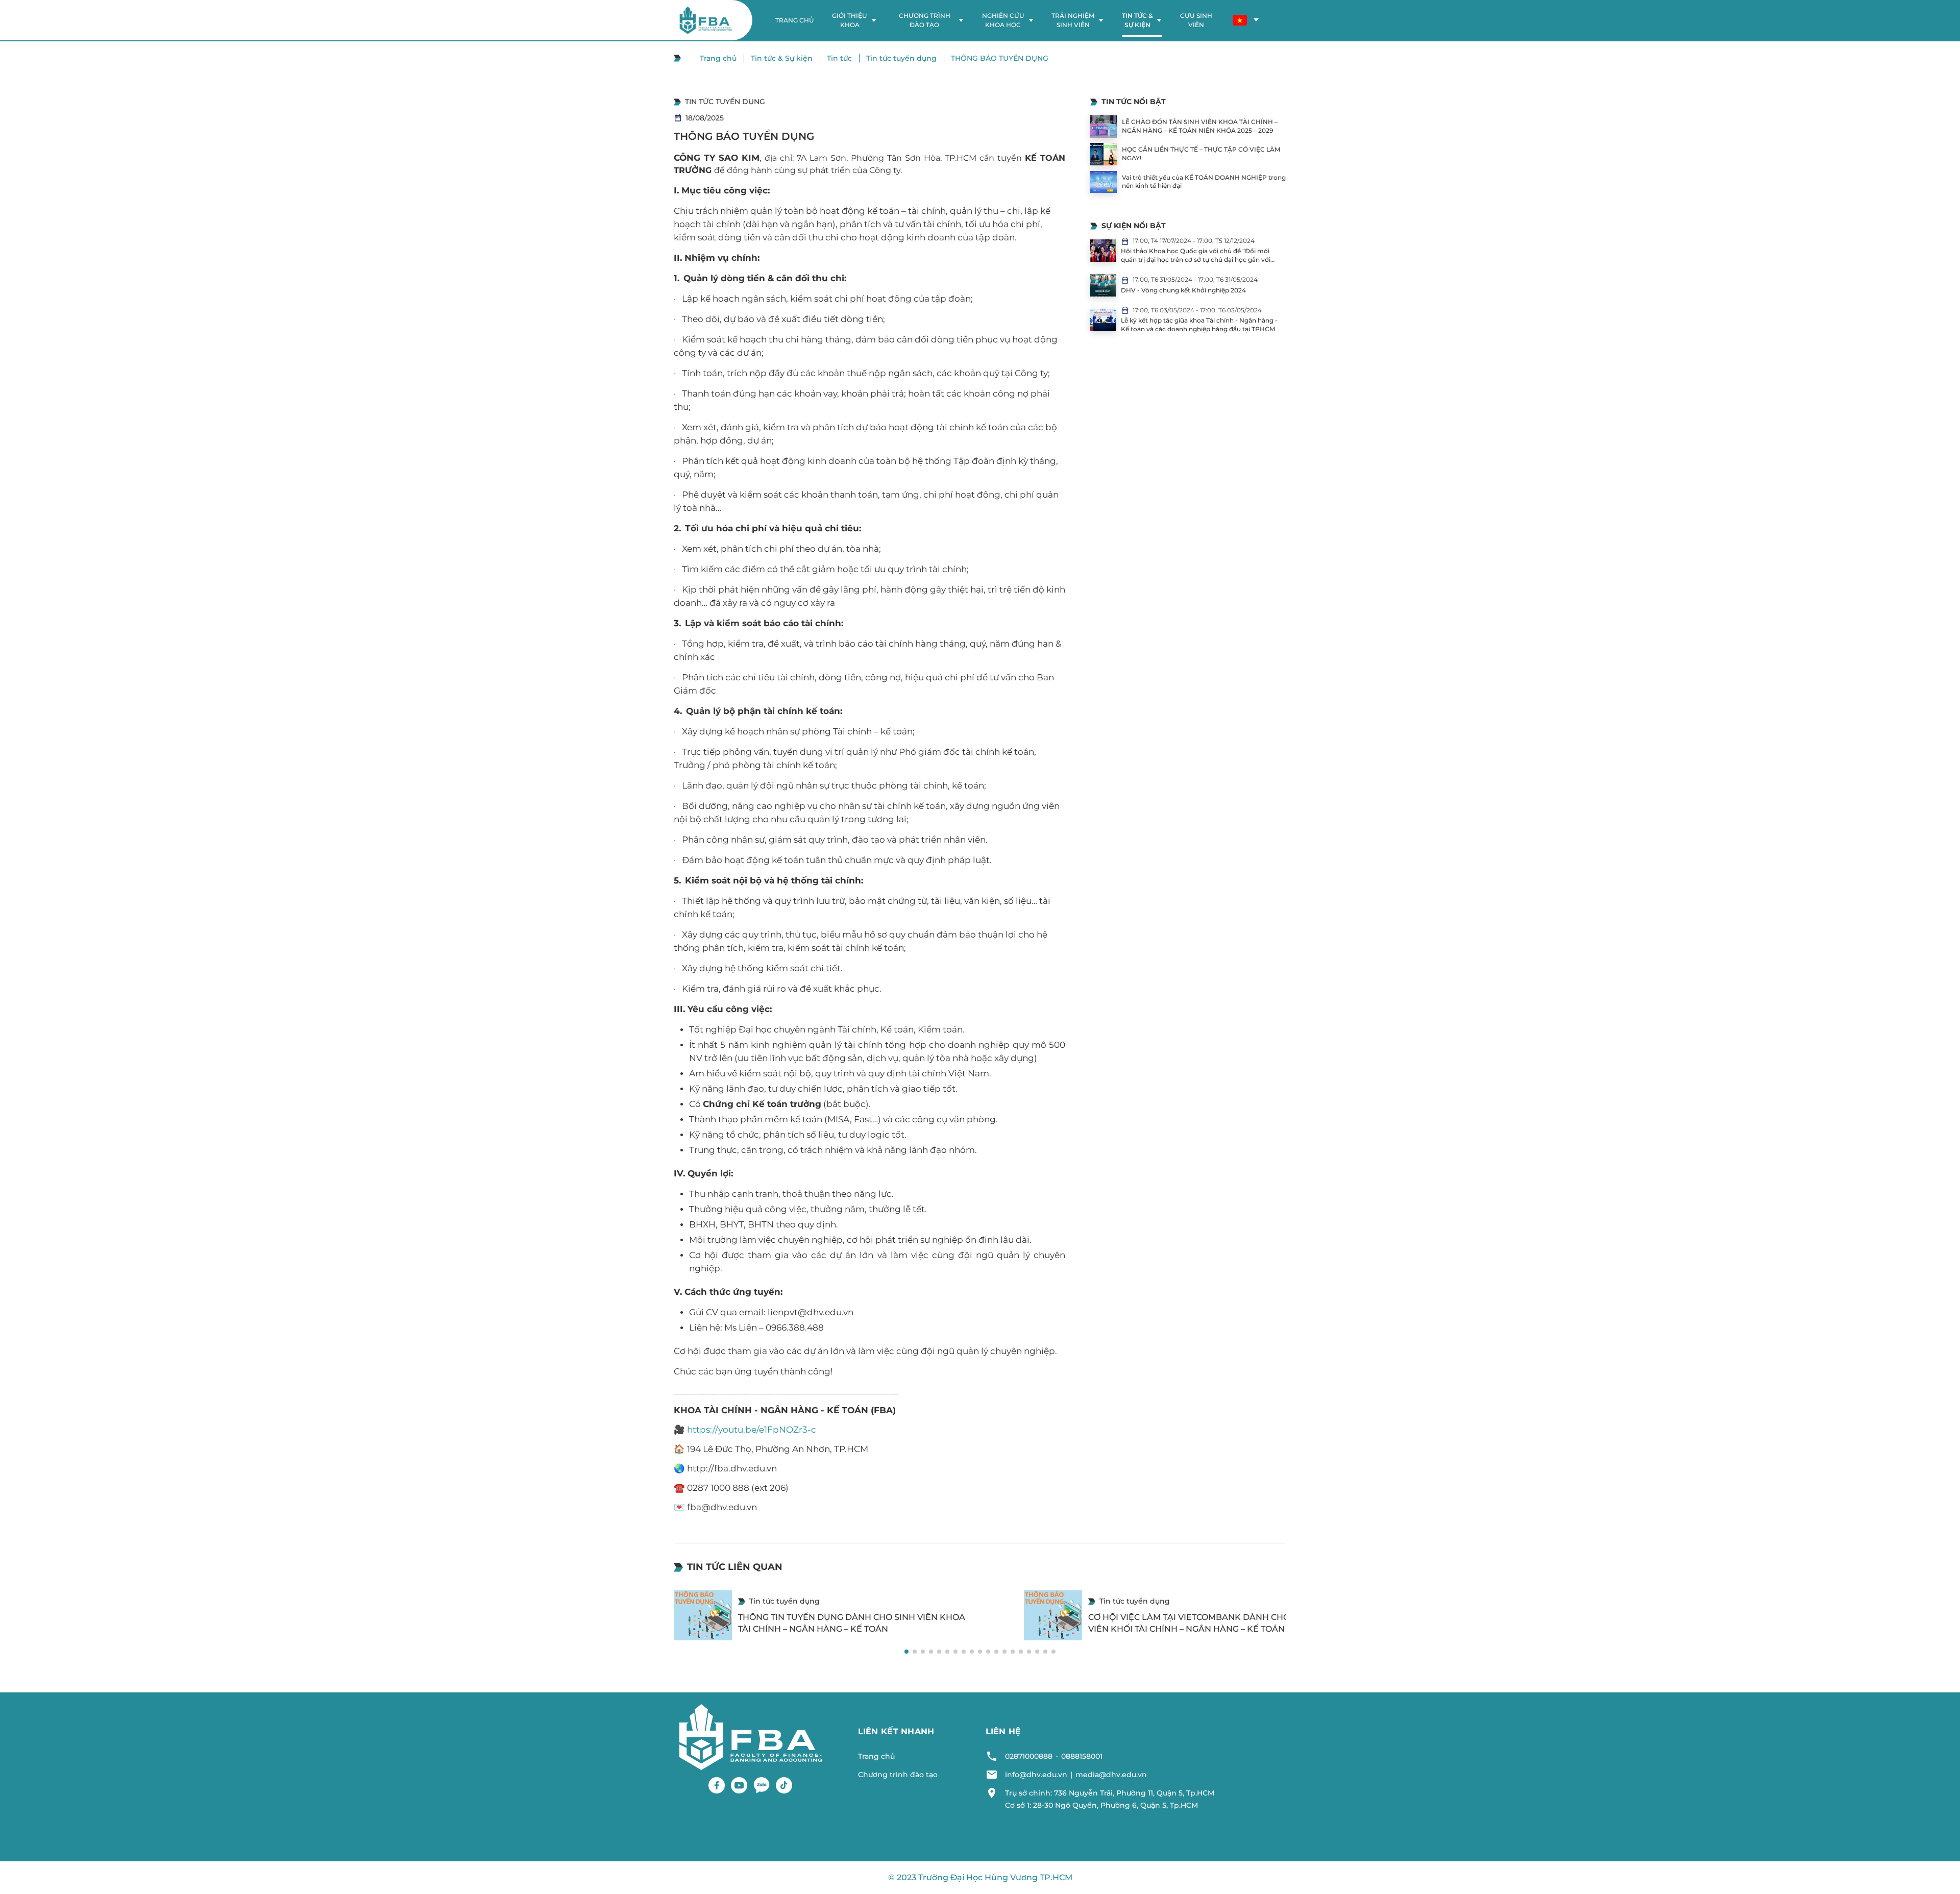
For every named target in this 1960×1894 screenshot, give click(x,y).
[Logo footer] (751, 1736)
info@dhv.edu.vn (1036, 1775)
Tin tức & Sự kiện (782, 58)
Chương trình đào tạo (898, 1775)
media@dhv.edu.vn (1111, 1775)
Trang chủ (718, 58)
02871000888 (1029, 1756)
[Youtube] (739, 1785)
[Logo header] (706, 20)
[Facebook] (717, 1785)
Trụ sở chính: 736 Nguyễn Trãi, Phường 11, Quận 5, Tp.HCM (1110, 1793)
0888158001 (1082, 1756)
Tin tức (839, 58)
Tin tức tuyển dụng (901, 58)
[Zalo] (762, 1785)
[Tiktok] (784, 1785)
